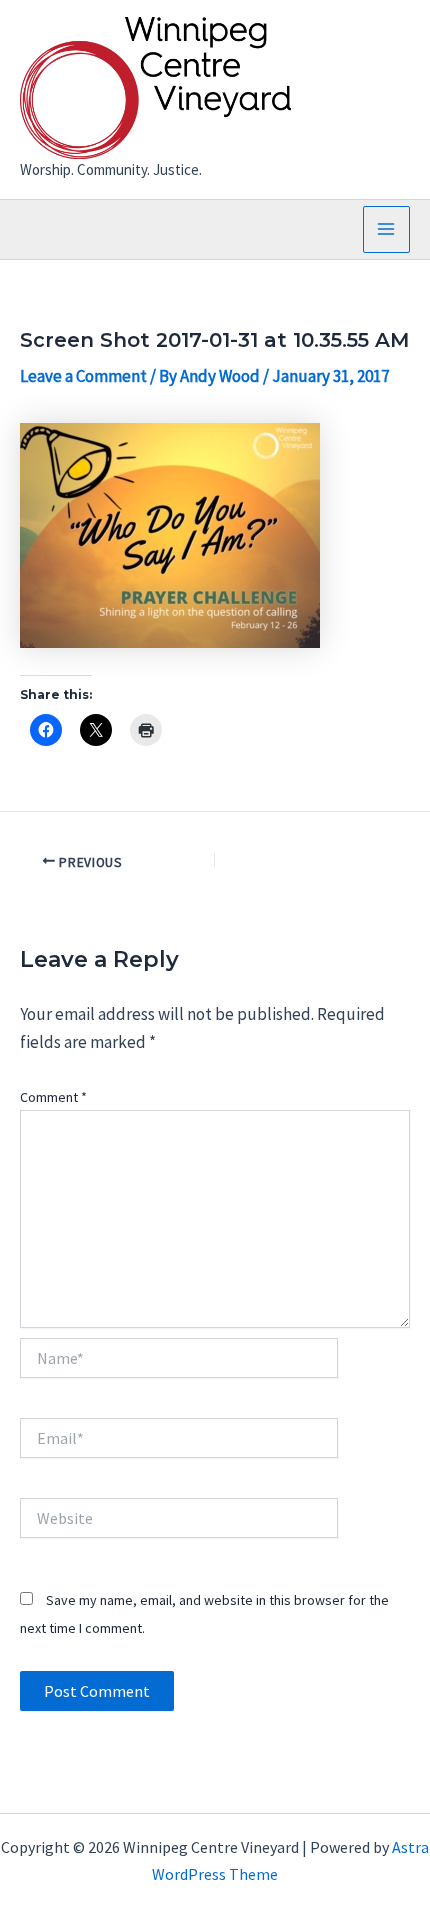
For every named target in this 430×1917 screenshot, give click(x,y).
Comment (53, 1097)
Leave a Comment (83, 376)
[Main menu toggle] (387, 230)
